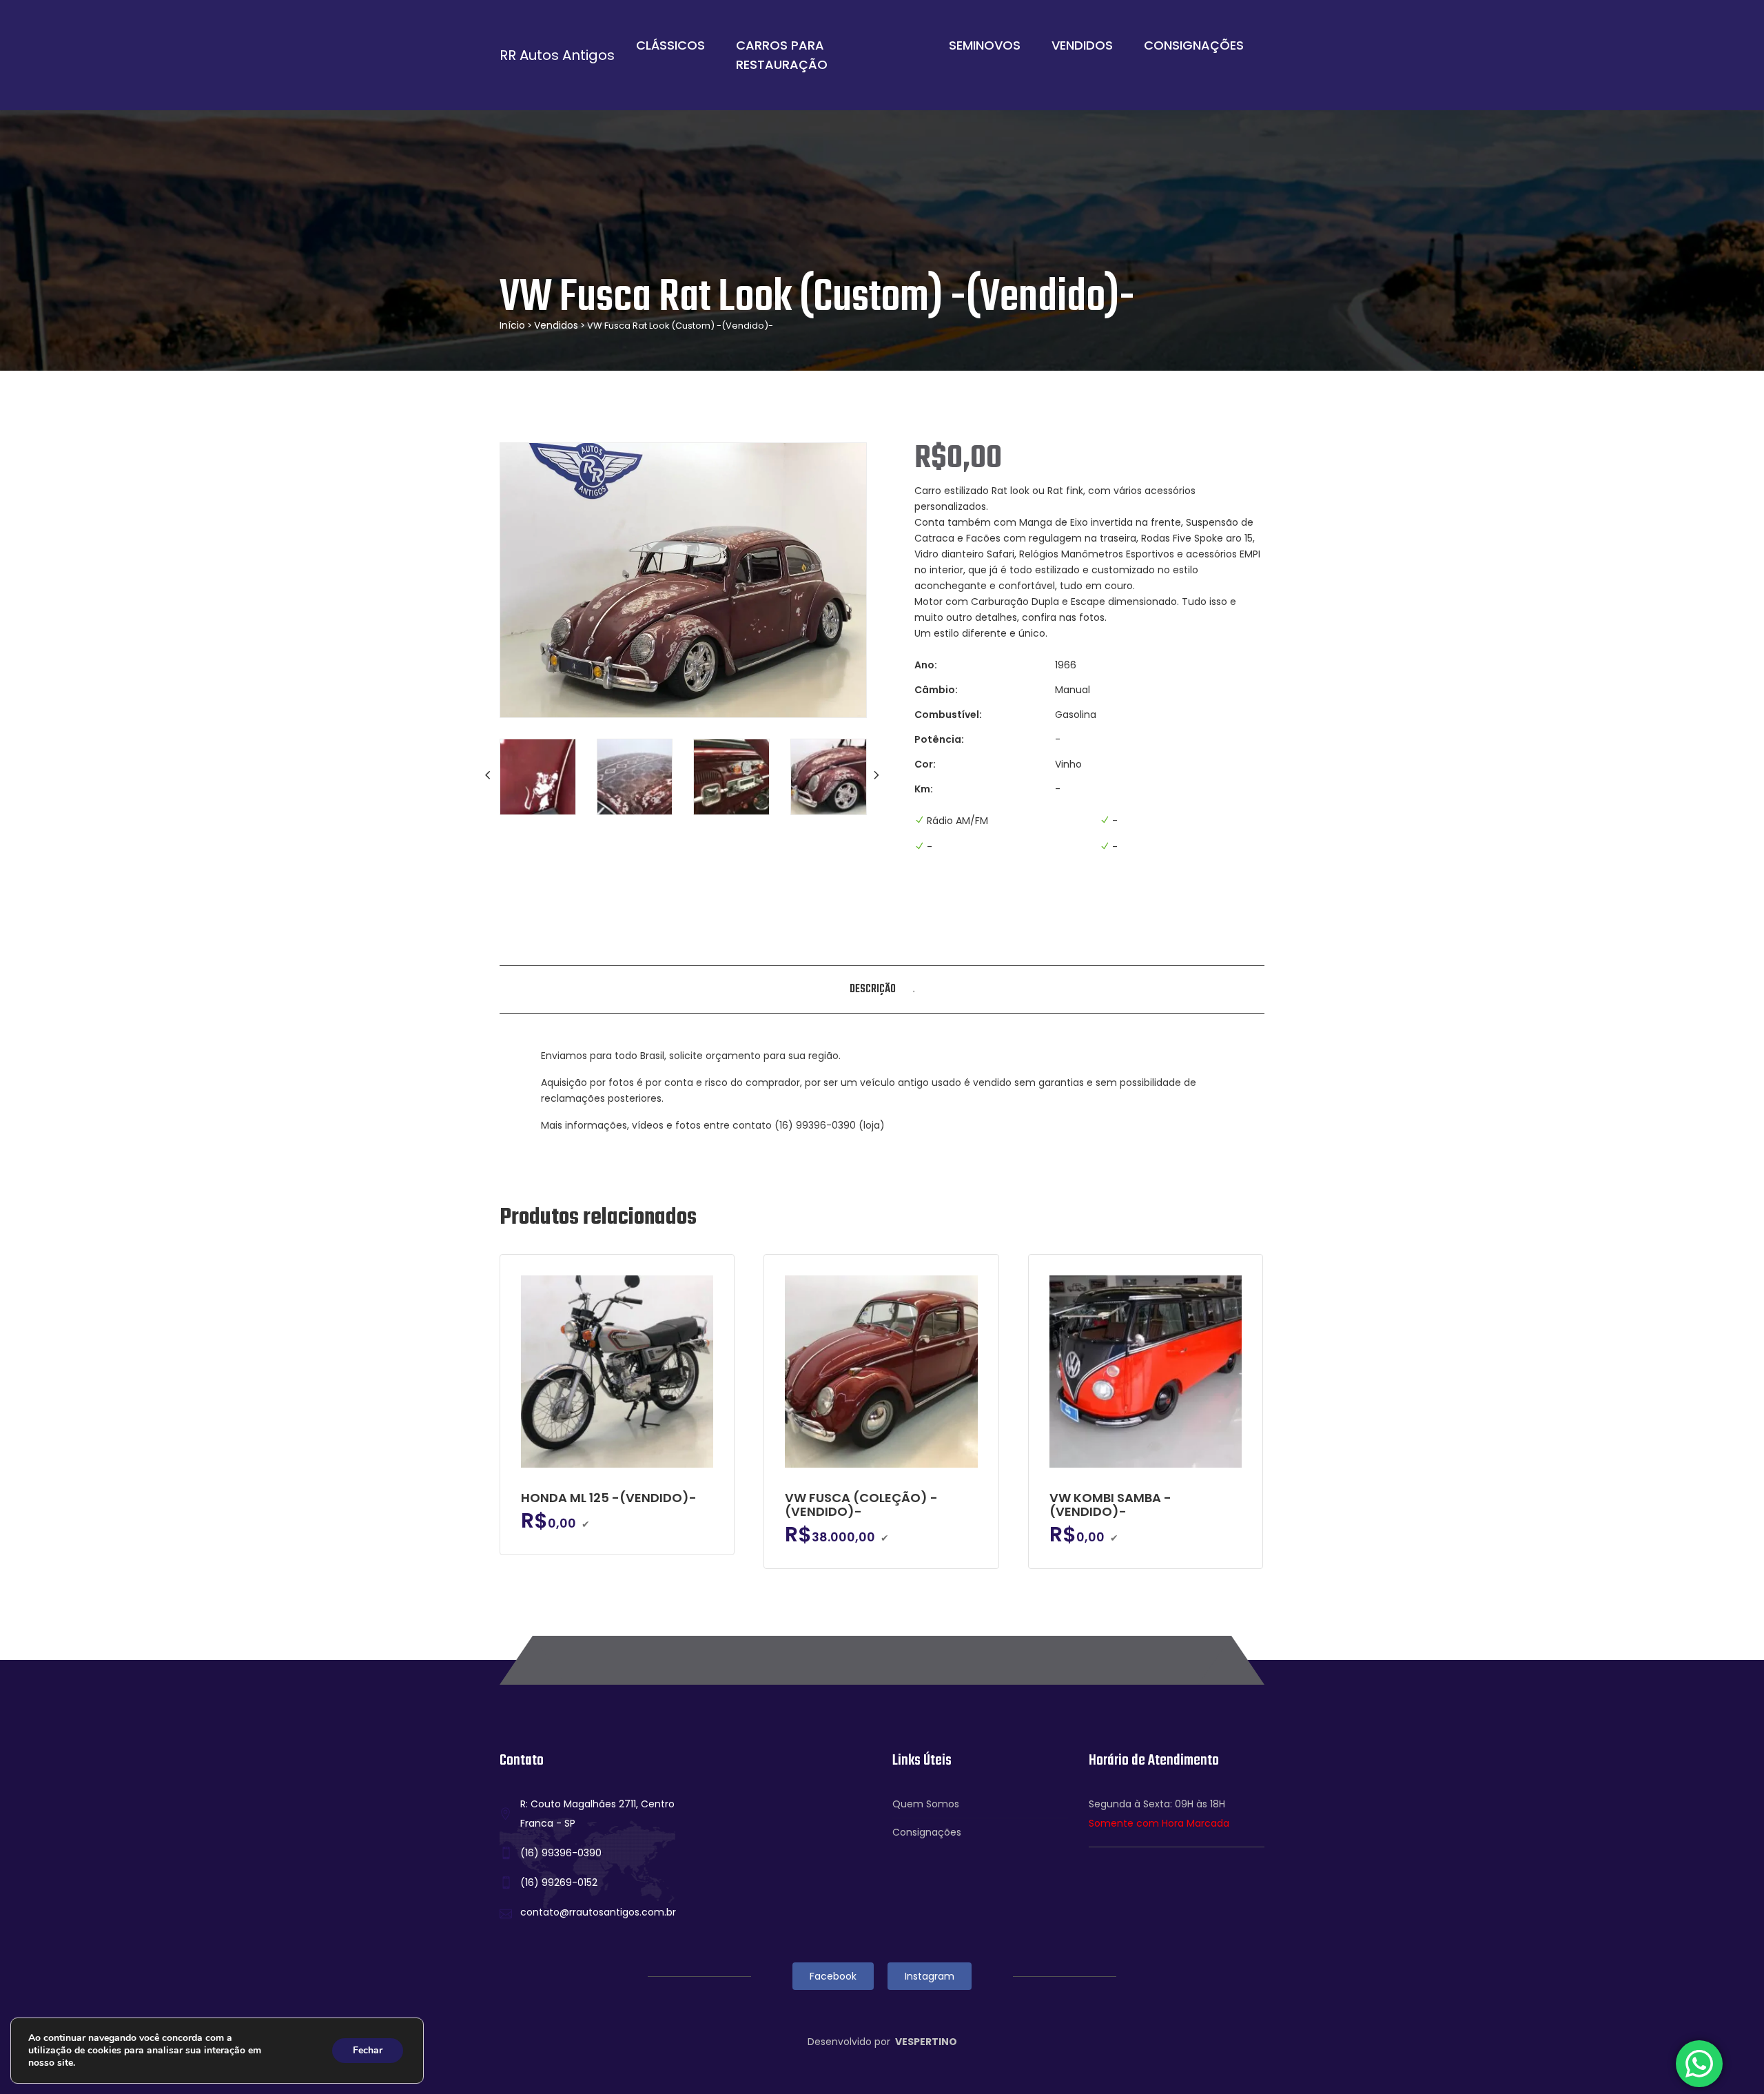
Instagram (930, 1976)
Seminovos (985, 45)
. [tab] (914, 989)
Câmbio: (936, 690)
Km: (924, 789)
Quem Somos (926, 1804)
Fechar (368, 2050)
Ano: (926, 665)
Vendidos (1082, 45)
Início (512, 325)
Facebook (833, 1976)
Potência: (939, 739)
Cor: (925, 764)
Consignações (1194, 45)
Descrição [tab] (873, 989)
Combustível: (948, 715)
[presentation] (489, 775)
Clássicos (670, 45)
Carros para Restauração (782, 55)
